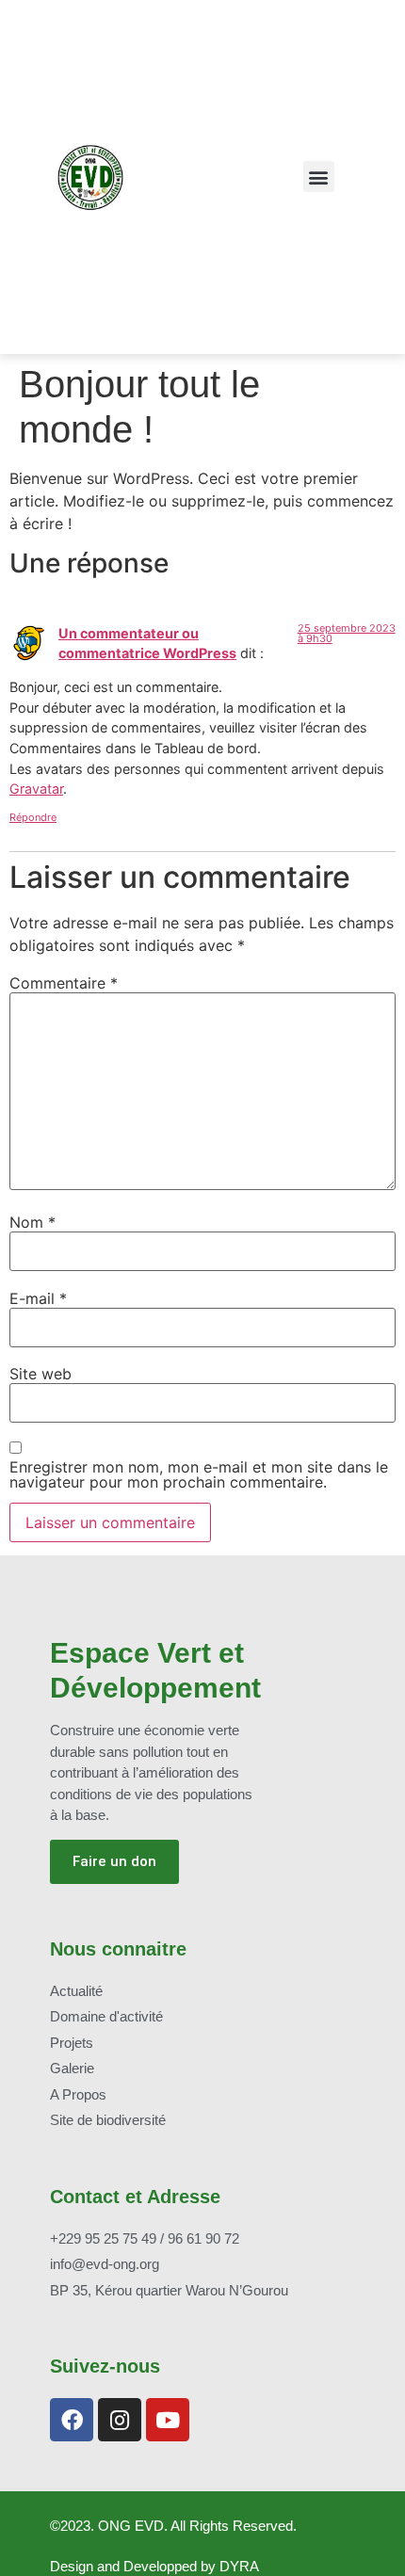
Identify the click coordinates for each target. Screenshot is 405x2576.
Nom (32, 1222)
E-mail (38, 1298)
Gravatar (36, 789)
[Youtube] (168, 2420)
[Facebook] (72, 2420)
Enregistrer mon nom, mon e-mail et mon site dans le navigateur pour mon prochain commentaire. (199, 1474)
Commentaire (64, 983)
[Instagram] (120, 2420)
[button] (319, 177)
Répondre (33, 817)
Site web (40, 1374)
